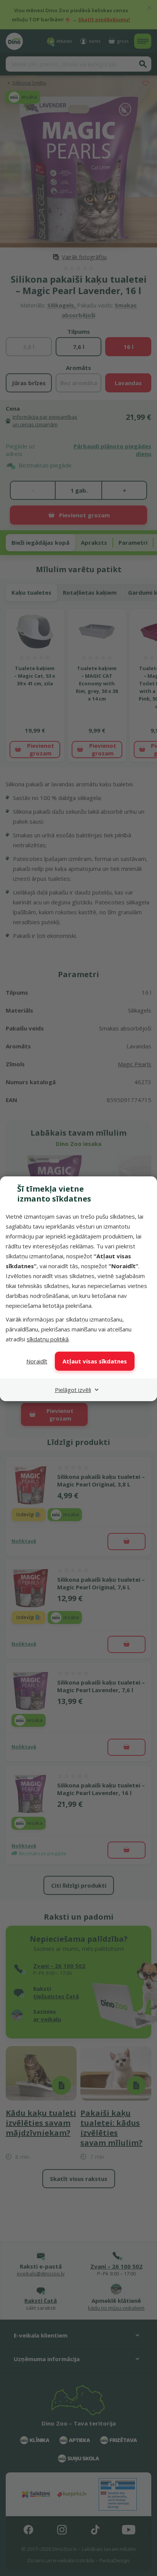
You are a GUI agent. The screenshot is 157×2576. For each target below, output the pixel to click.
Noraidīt (37, 1361)
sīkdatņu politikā (48, 1339)
